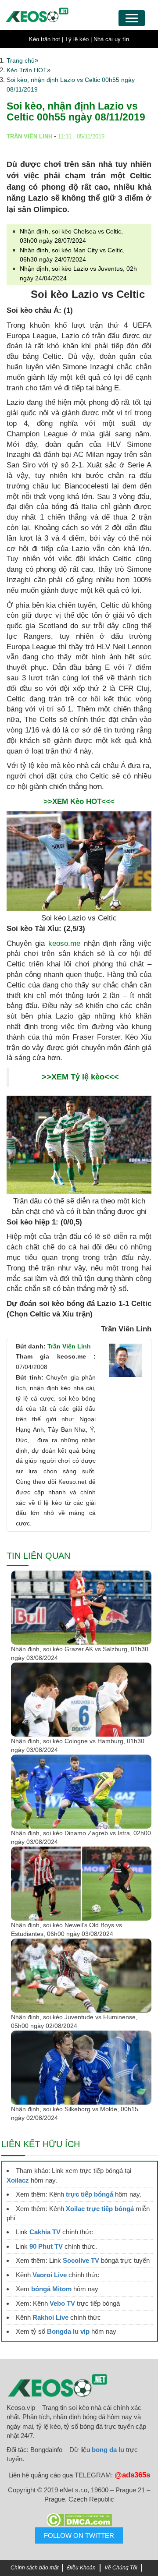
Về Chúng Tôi (121, 2568)
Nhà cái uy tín (111, 39)
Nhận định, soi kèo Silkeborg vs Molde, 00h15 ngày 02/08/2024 (75, 2113)
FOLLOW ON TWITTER (79, 2535)
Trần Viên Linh (69, 1346)
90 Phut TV (46, 2246)
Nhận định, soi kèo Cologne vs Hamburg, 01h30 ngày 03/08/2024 (78, 1745)
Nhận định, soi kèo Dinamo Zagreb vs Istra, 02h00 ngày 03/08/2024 (81, 1837)
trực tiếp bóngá (90, 2194)
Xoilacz (18, 2180)
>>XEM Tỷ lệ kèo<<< (80, 1077)
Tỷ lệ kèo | (78, 39)
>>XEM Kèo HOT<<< (79, 801)
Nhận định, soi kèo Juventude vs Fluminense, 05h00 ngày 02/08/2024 (74, 2021)
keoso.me (64, 943)
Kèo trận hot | (46, 39)
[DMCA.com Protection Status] (79, 2520)
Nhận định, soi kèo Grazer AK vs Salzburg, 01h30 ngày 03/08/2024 (80, 1653)
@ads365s (132, 2475)
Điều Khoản (81, 2568)
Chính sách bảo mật (34, 2568)
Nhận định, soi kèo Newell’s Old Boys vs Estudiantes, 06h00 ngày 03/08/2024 (66, 1929)
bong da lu (108, 2450)
